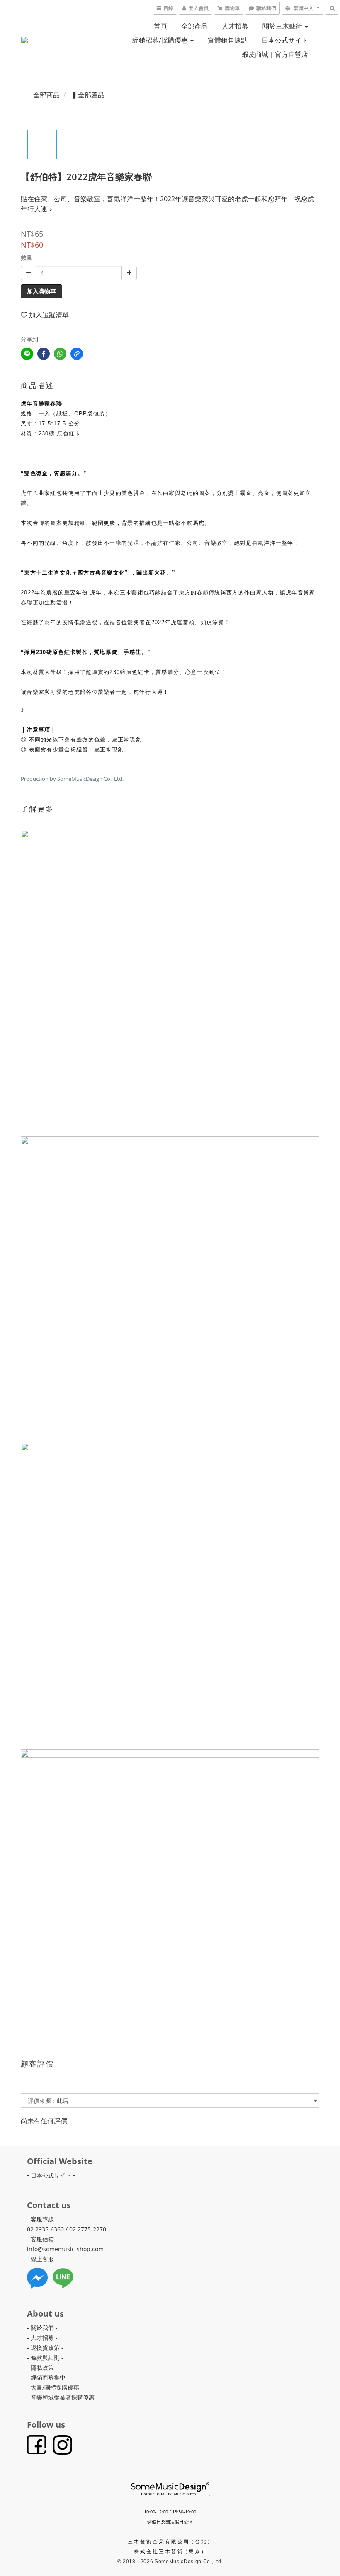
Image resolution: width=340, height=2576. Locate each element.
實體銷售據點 (228, 40)
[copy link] (77, 354)
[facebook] (44, 354)
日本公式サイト (285, 40)
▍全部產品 (88, 95)
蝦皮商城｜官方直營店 (275, 54)
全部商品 (46, 95)
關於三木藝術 (283, 26)
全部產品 (194, 26)
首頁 (160, 26)
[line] (27, 354)
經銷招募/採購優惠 (161, 40)
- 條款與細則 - (45, 2358)
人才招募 (235, 26)
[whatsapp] (60, 354)
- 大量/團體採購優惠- (54, 2387)
